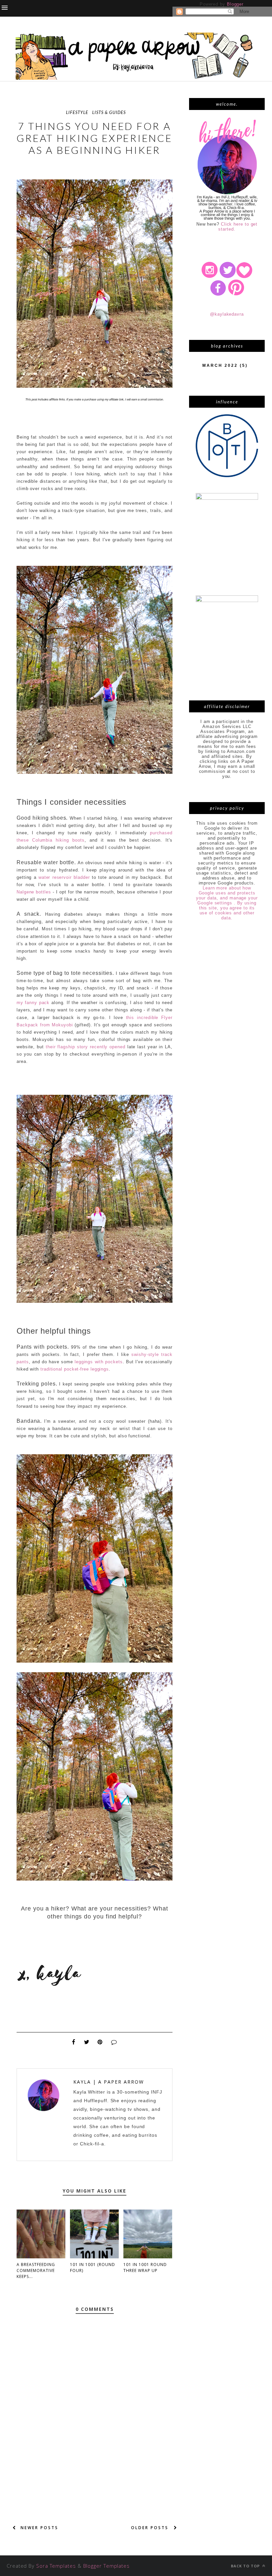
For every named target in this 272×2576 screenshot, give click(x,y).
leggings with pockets (99, 1362)
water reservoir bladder (64, 877)
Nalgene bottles (34, 892)
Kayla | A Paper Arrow (109, 2082)
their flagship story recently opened (86, 1047)
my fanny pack (33, 1003)
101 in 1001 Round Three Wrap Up (145, 2267)
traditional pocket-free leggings (75, 1369)
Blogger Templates (106, 2566)
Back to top (246, 2566)
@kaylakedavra (227, 314)
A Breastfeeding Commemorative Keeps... (36, 2270)
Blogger (235, 4)
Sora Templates (56, 2566)
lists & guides (109, 112)
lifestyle (77, 112)
